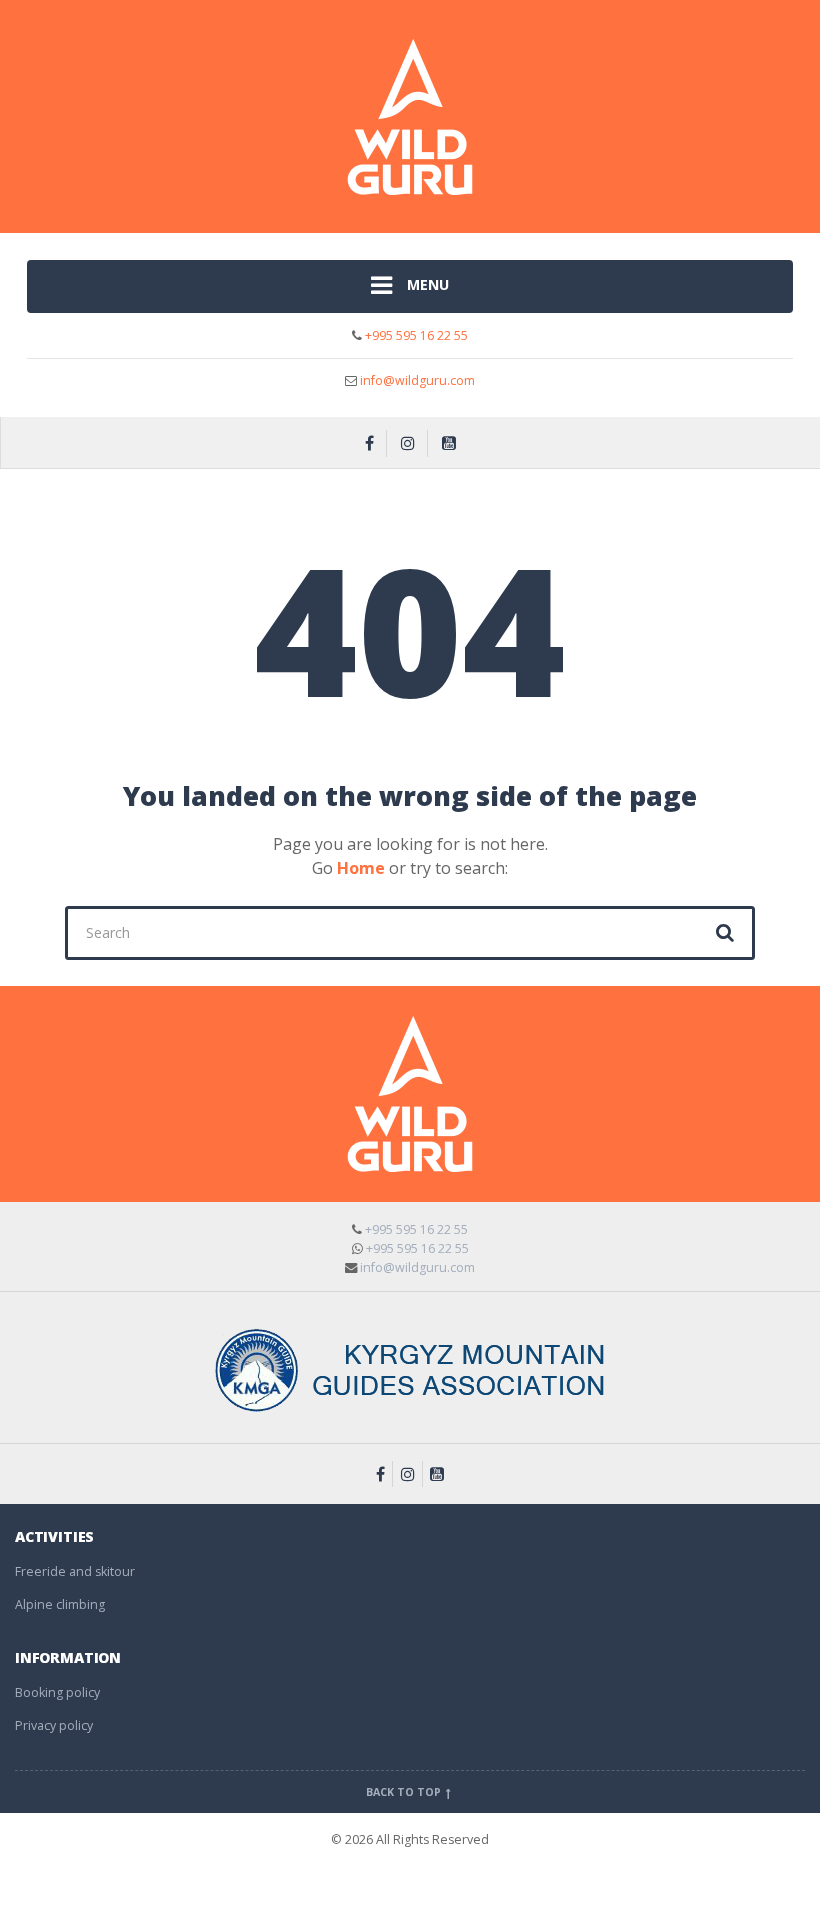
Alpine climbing (60, 1604)
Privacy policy (54, 1725)
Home (361, 868)
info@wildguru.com (417, 380)
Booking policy (57, 1692)
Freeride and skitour (75, 1571)
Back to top (405, 1792)
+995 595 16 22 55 (415, 335)
